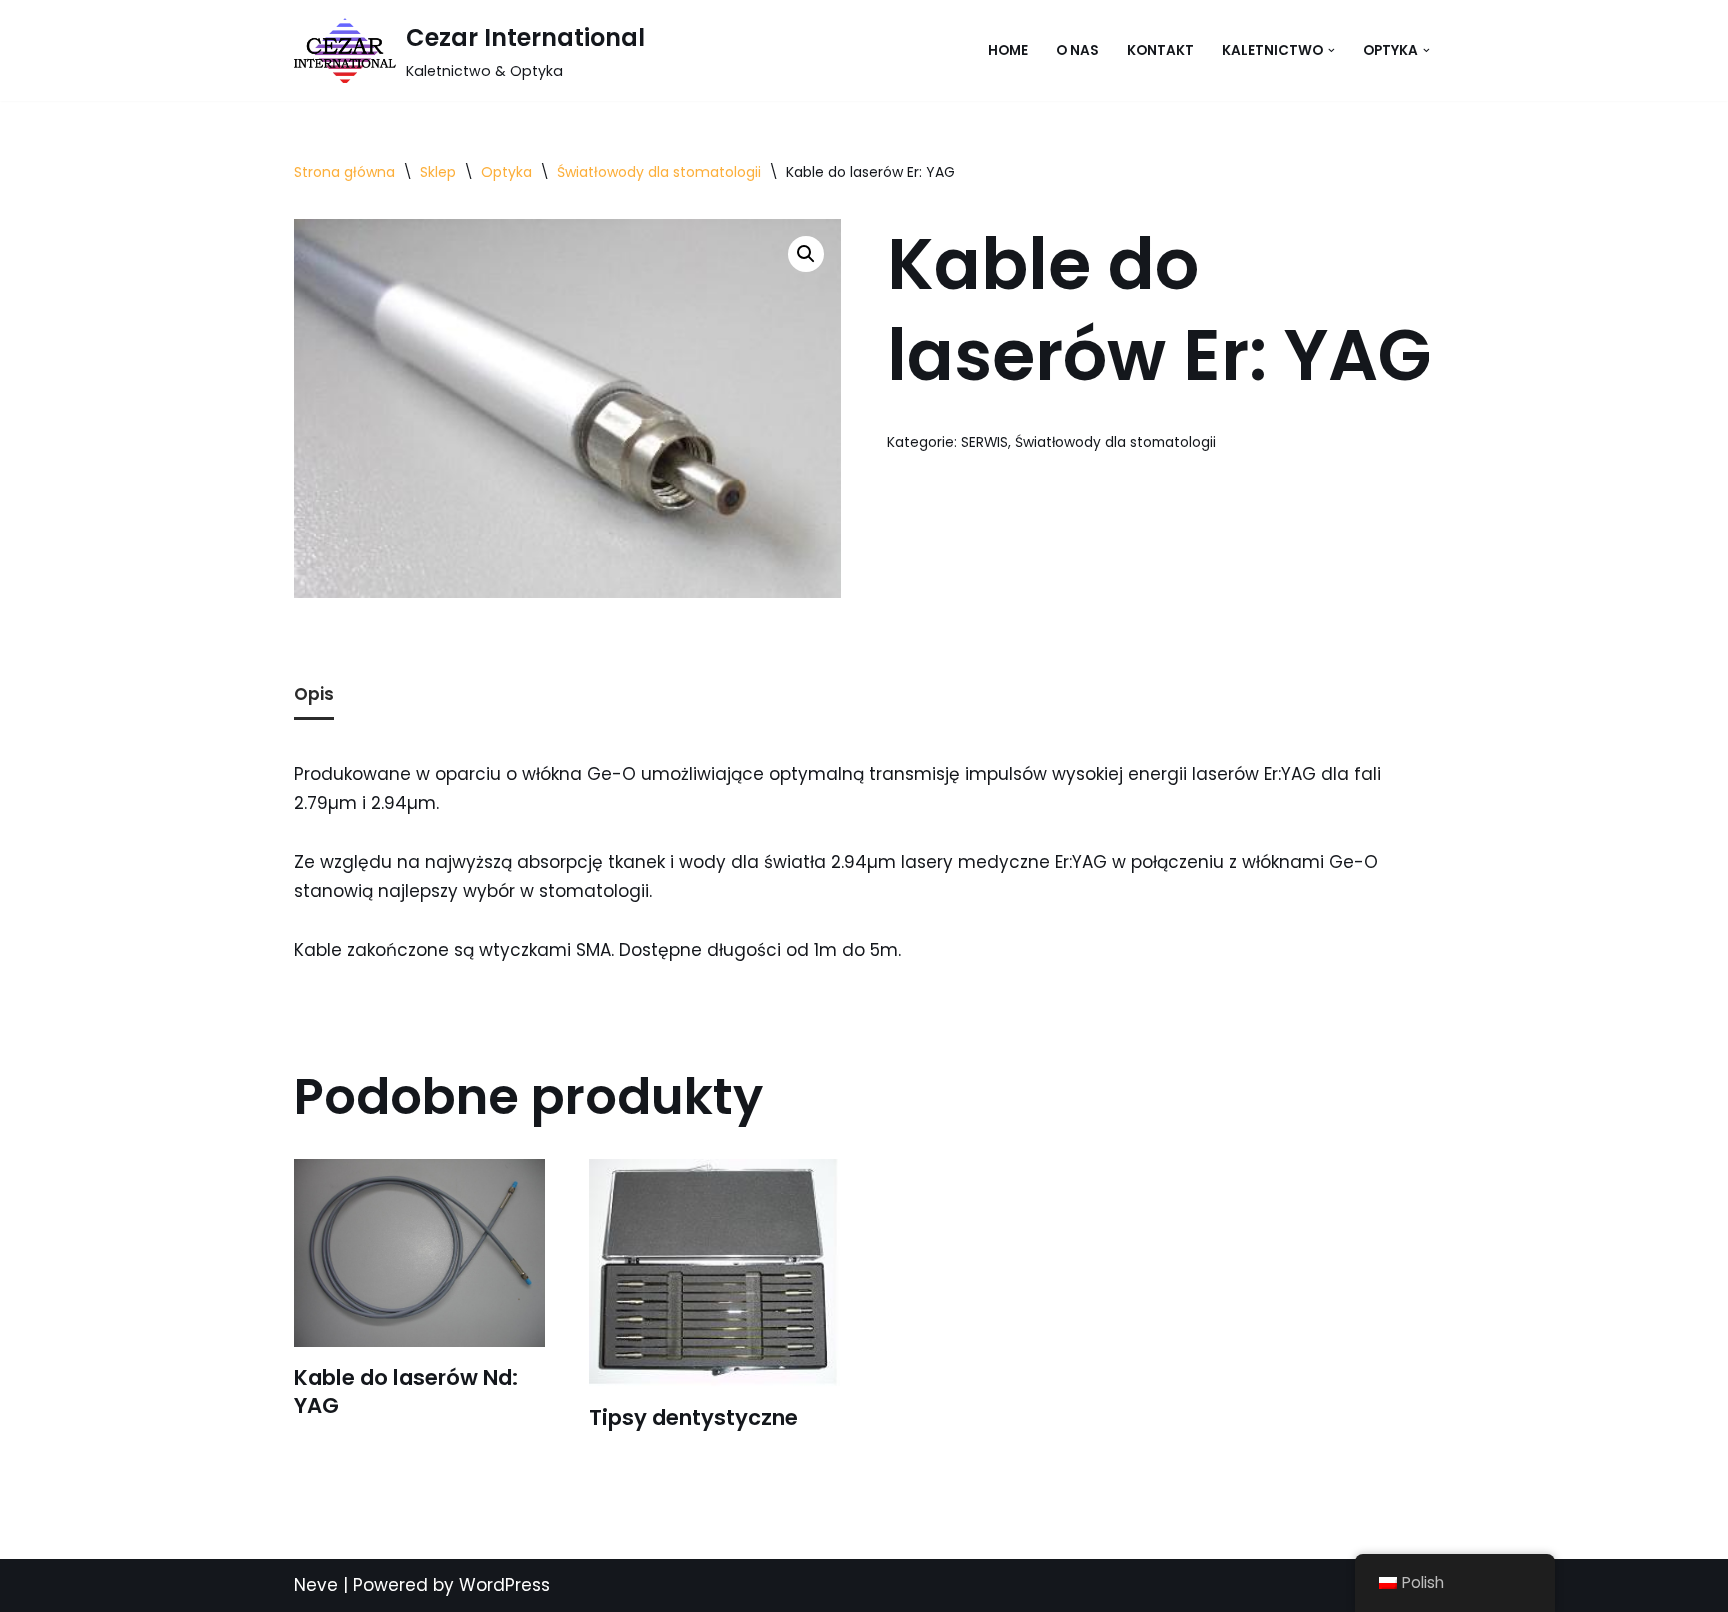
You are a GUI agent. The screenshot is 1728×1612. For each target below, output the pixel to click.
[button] (1331, 50)
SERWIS (984, 442)
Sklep (438, 172)
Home (1008, 50)
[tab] (314, 696)
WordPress (504, 1585)
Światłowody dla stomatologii (659, 172)
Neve (316, 1585)
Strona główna (344, 172)
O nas (1077, 50)
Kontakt (1160, 50)
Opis (314, 694)
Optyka (506, 172)
